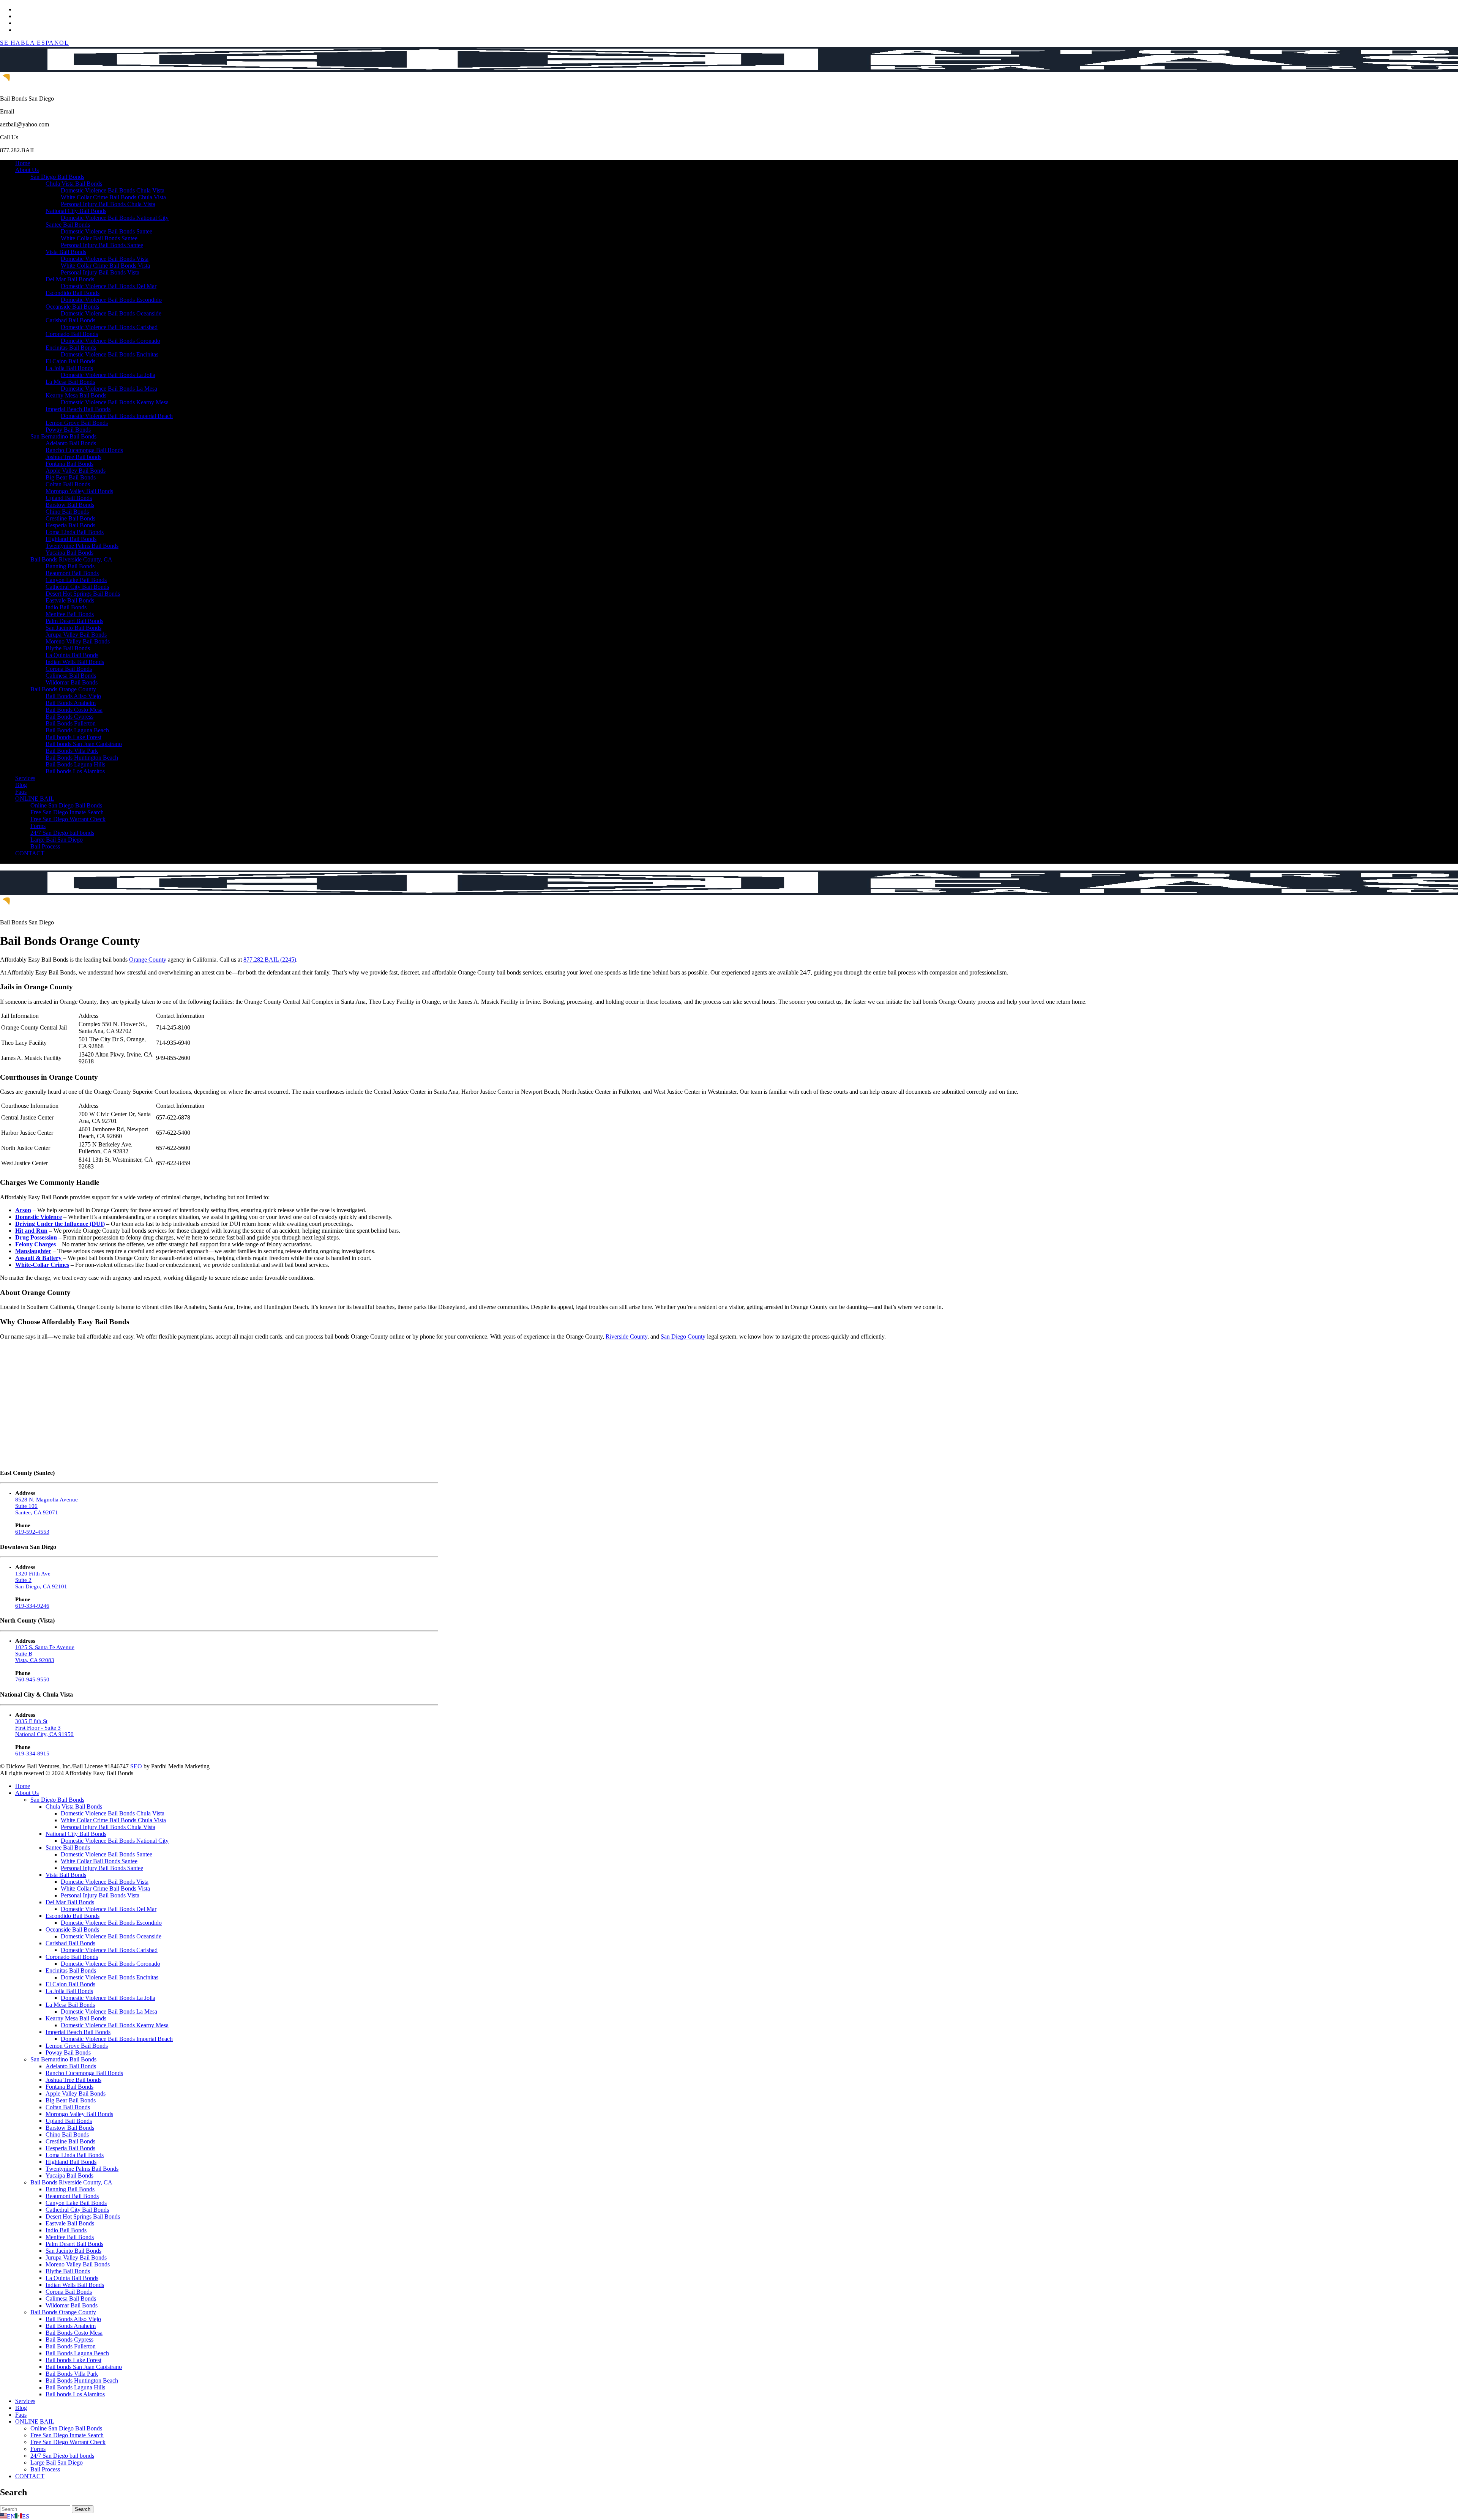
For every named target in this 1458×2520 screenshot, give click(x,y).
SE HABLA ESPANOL (35, 43)
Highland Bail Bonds (71, 539)
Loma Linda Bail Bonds (75, 532)
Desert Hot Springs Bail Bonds (83, 594)
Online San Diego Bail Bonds (66, 805)
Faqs (21, 792)
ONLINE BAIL (35, 799)
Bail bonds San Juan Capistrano (84, 744)
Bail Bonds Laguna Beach (77, 730)
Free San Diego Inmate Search (67, 812)
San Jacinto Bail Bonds (73, 628)
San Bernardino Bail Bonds (63, 436)
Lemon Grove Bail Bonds (77, 423)
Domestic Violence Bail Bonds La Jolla (108, 375)
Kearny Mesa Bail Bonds (76, 395)
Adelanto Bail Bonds (71, 443)
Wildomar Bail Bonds (72, 682)
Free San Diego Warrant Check (68, 819)
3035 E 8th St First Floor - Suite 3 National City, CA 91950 (44, 1728)
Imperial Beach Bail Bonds (78, 409)
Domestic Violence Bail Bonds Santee (107, 231)
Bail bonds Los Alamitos (75, 771)
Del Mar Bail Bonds (70, 279)
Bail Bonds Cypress (69, 717)
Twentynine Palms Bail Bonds (82, 546)
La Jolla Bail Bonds (69, 368)
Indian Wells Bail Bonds (75, 662)
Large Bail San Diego (57, 840)
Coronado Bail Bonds (72, 334)
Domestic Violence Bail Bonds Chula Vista (113, 190)
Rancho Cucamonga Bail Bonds (84, 450)
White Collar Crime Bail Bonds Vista (105, 266)
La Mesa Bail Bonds (70, 382)
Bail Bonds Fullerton (71, 723)
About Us (27, 170)
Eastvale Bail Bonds (70, 600)
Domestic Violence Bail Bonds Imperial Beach (117, 416)
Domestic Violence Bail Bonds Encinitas (110, 354)
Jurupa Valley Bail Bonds (76, 635)
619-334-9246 (32, 1606)
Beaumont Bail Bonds (72, 573)
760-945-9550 (32, 1679)
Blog (21, 785)
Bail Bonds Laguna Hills (75, 764)
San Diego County (683, 1336)
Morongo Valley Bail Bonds (79, 491)
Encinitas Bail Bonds (71, 348)
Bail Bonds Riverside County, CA (71, 559)
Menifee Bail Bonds (70, 614)
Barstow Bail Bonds (70, 505)
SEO (136, 1766)
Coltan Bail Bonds (68, 484)
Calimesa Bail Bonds (71, 676)
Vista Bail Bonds (66, 252)
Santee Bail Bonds (68, 225)
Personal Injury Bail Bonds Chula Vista (108, 204)
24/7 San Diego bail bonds (62, 833)
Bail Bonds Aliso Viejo (73, 696)
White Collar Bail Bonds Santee (99, 238)
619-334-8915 (32, 1754)
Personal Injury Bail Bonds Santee (102, 245)
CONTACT (30, 853)
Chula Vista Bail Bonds (74, 184)
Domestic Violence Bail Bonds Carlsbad (109, 327)
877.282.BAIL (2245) (270, 960)
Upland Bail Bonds (69, 498)
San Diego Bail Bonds (57, 177)
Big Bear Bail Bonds (71, 477)
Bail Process (45, 846)
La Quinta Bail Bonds (72, 655)
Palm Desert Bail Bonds (74, 621)
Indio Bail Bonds (66, 607)
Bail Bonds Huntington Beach (82, 758)
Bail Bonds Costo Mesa (74, 710)
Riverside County (626, 1336)
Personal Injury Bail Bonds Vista (100, 272)
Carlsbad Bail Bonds (70, 320)
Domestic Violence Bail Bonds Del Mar (109, 286)
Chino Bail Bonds (67, 512)
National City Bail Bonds (76, 211)
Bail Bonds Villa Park (72, 751)
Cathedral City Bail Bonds (77, 587)
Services (25, 778)
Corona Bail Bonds (69, 669)
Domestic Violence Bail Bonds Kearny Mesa (115, 402)
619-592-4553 (32, 1532)
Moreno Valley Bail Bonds (78, 641)
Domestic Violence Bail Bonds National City (115, 218)
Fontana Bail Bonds (69, 464)
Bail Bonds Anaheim (71, 703)
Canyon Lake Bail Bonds (76, 580)
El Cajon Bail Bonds (70, 361)
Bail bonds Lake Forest (73, 737)
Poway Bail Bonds (68, 430)
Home (23, 163)
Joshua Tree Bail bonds (73, 457)
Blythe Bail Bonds (68, 648)
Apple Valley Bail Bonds (76, 471)
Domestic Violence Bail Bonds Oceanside (111, 313)
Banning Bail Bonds (70, 566)
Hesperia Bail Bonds (70, 525)
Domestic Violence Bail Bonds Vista (105, 259)
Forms (38, 826)
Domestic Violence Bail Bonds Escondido (111, 300)
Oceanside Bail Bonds (72, 307)
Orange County (148, 960)
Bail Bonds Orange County (63, 689)
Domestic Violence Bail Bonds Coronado (110, 341)
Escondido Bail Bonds (73, 293)
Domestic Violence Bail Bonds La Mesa (109, 389)
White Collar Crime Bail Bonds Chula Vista (113, 197)
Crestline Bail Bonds (70, 518)
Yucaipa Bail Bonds (69, 553)
